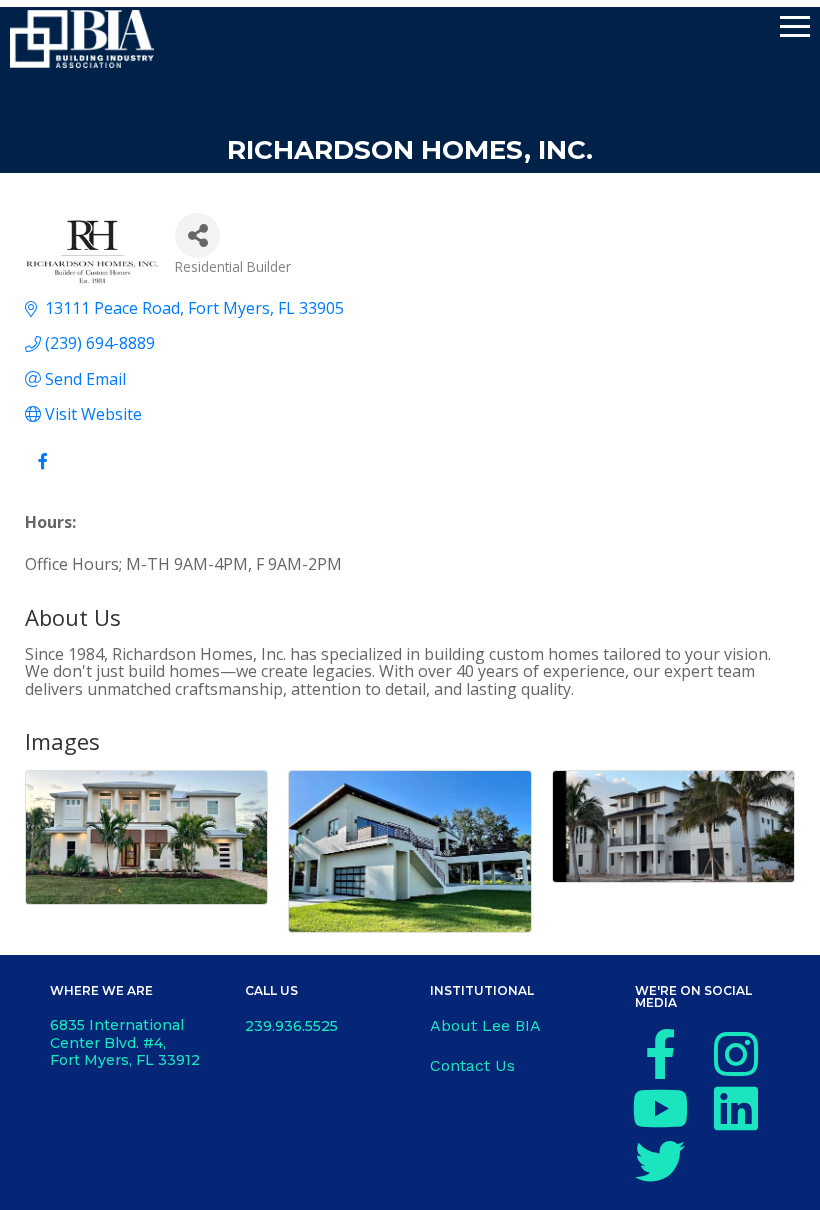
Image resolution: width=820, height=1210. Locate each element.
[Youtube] (660, 1108)
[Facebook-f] (660, 1054)
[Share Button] (197, 235)
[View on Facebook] (42, 473)
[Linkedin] (736, 1108)
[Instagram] (736, 1054)
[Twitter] (660, 1161)
